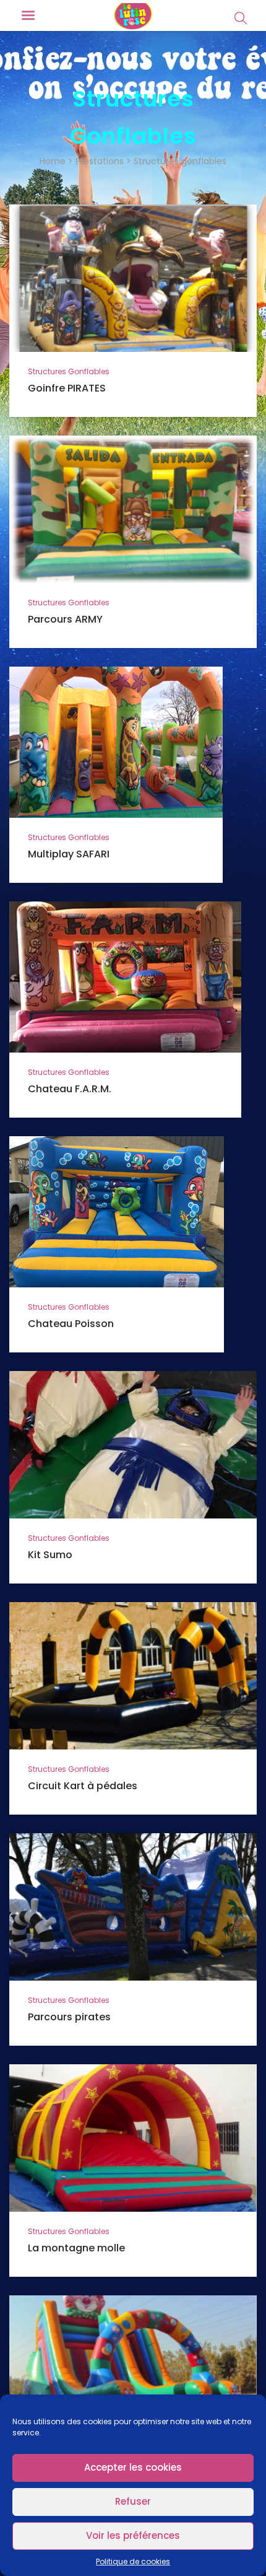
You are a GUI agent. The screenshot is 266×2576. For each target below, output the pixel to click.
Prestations (100, 161)
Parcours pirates (69, 2017)
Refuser (133, 2501)
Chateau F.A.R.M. (70, 1089)
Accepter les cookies (133, 2467)
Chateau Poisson (71, 1324)
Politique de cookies (133, 2561)
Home (53, 161)
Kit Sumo (50, 1555)
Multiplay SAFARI (69, 854)
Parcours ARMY (65, 619)
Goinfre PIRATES (67, 388)
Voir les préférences (133, 2535)
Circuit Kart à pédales (83, 1786)
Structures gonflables (69, 371)
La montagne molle (76, 2248)
